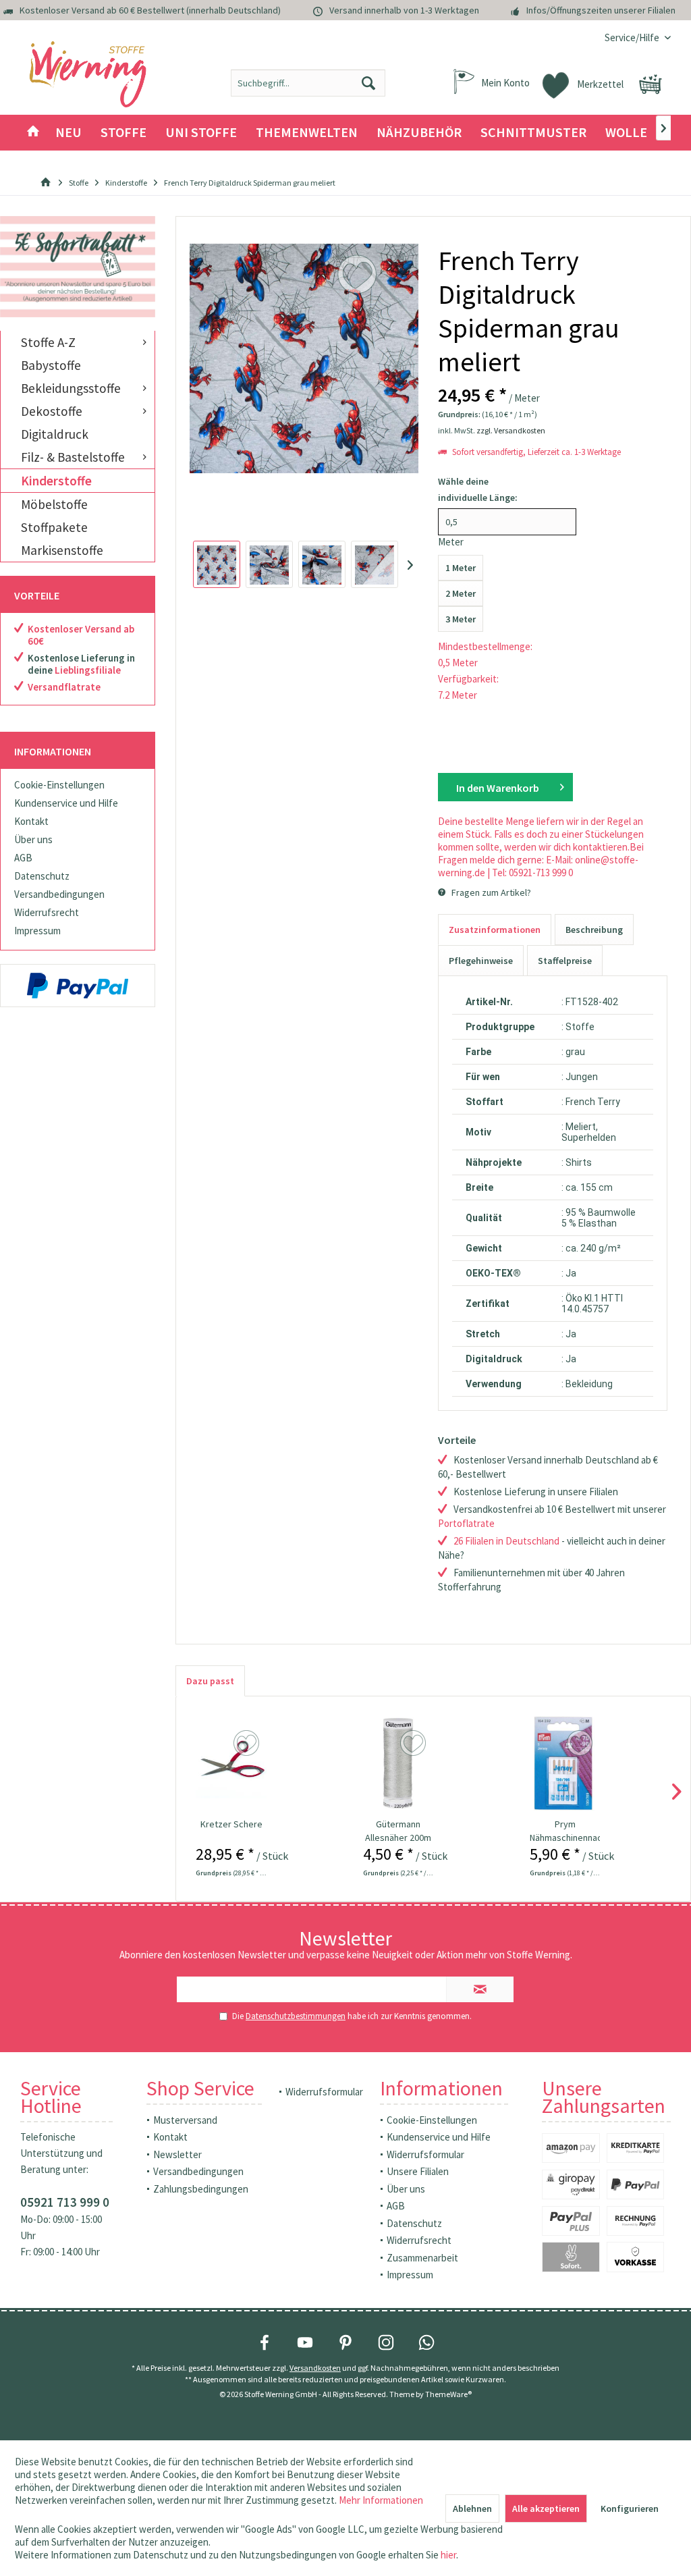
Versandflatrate (64, 687)
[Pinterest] (345, 2342)
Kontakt (31, 821)
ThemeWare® (448, 2394)
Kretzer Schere (231, 1824)
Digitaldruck (55, 434)
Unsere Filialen (418, 2171)
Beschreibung (594, 930)
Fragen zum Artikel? (490, 892)
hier (448, 2555)
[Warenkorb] (651, 84)
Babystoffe (51, 365)
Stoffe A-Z (48, 342)
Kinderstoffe (56, 481)
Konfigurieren (630, 2508)
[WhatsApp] (426, 2342)
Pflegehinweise (481, 961)
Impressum (37, 931)
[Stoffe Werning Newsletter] (78, 267)
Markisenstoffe (62, 550)
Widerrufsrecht (47, 912)
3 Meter (461, 619)
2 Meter (461, 593)
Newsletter (177, 2154)
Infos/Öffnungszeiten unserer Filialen (601, 10)
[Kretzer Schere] (231, 1763)
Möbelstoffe (54, 504)
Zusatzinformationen (495, 930)
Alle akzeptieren (546, 2508)
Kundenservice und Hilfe (66, 803)
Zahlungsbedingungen (201, 2189)
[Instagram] (386, 2342)
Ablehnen (472, 2508)
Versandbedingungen (59, 894)
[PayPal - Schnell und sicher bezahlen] (78, 986)
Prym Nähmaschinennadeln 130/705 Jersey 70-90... (565, 1831)
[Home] (33, 133)
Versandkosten (315, 2368)
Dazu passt (210, 1681)
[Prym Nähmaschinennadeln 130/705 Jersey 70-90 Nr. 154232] (565, 1763)
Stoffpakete (54, 527)
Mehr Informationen (381, 2500)
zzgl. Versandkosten (511, 430)
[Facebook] (265, 2342)
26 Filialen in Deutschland (506, 1541)
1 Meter (461, 568)
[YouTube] (305, 2342)
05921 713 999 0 (65, 2202)
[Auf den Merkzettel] (248, 1744)
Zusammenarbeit (422, 2258)
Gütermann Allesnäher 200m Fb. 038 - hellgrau (398, 1831)
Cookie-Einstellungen (59, 785)
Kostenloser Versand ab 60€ (81, 635)
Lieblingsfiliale (88, 670)
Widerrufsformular (324, 2092)
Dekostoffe (52, 411)
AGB (23, 858)
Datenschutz (42, 876)
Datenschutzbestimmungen (296, 2016)
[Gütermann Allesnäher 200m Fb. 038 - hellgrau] (398, 1763)
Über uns (33, 839)
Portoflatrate (466, 1523)
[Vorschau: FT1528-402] (217, 564)
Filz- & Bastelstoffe (73, 457)
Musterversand (185, 2120)
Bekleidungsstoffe (71, 388)
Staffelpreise (565, 961)
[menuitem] (633, 37)
